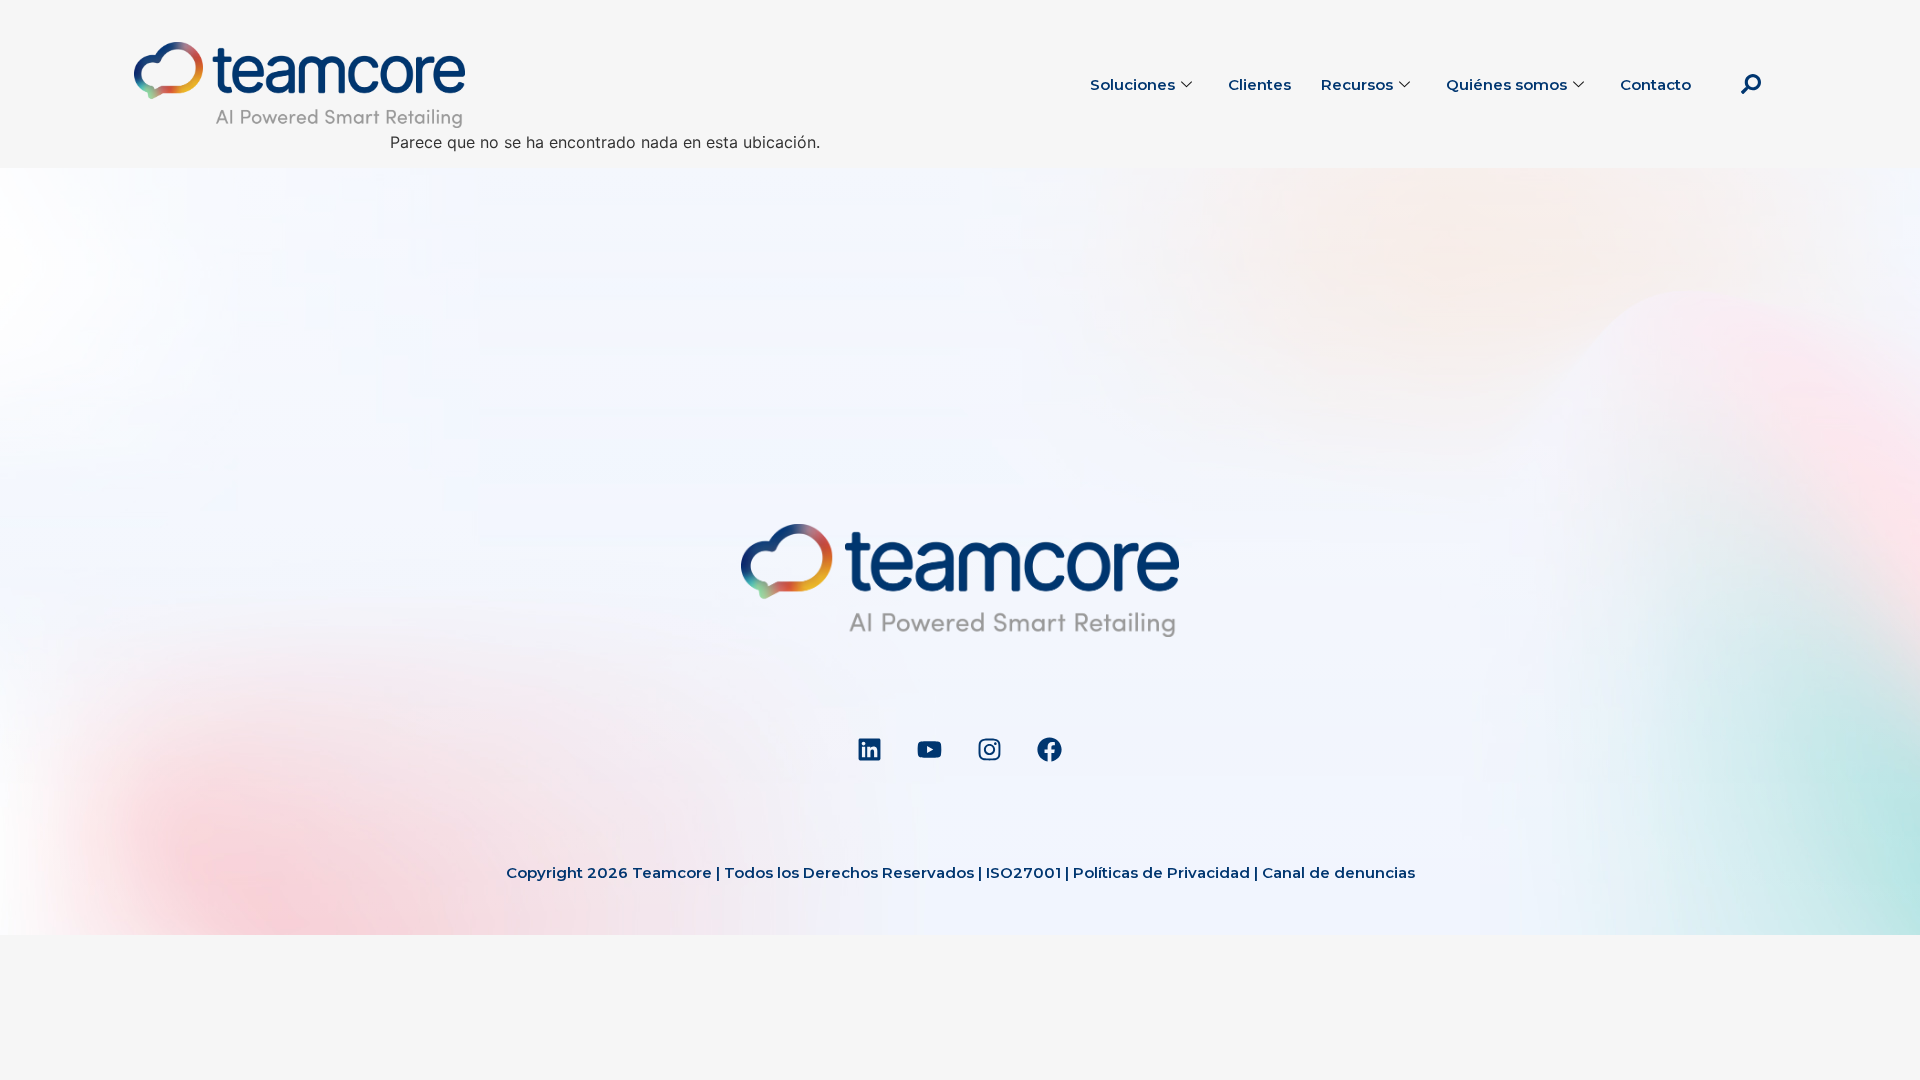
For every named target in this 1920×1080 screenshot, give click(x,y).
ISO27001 (1023, 872)
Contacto (1655, 84)
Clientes (1259, 84)
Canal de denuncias (1338, 872)
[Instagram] (990, 749)
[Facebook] (1050, 749)
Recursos (1357, 84)
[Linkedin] (870, 749)
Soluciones (1132, 84)
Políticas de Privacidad (1161, 872)
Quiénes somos (1506, 84)
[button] (1751, 85)
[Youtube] (930, 749)
